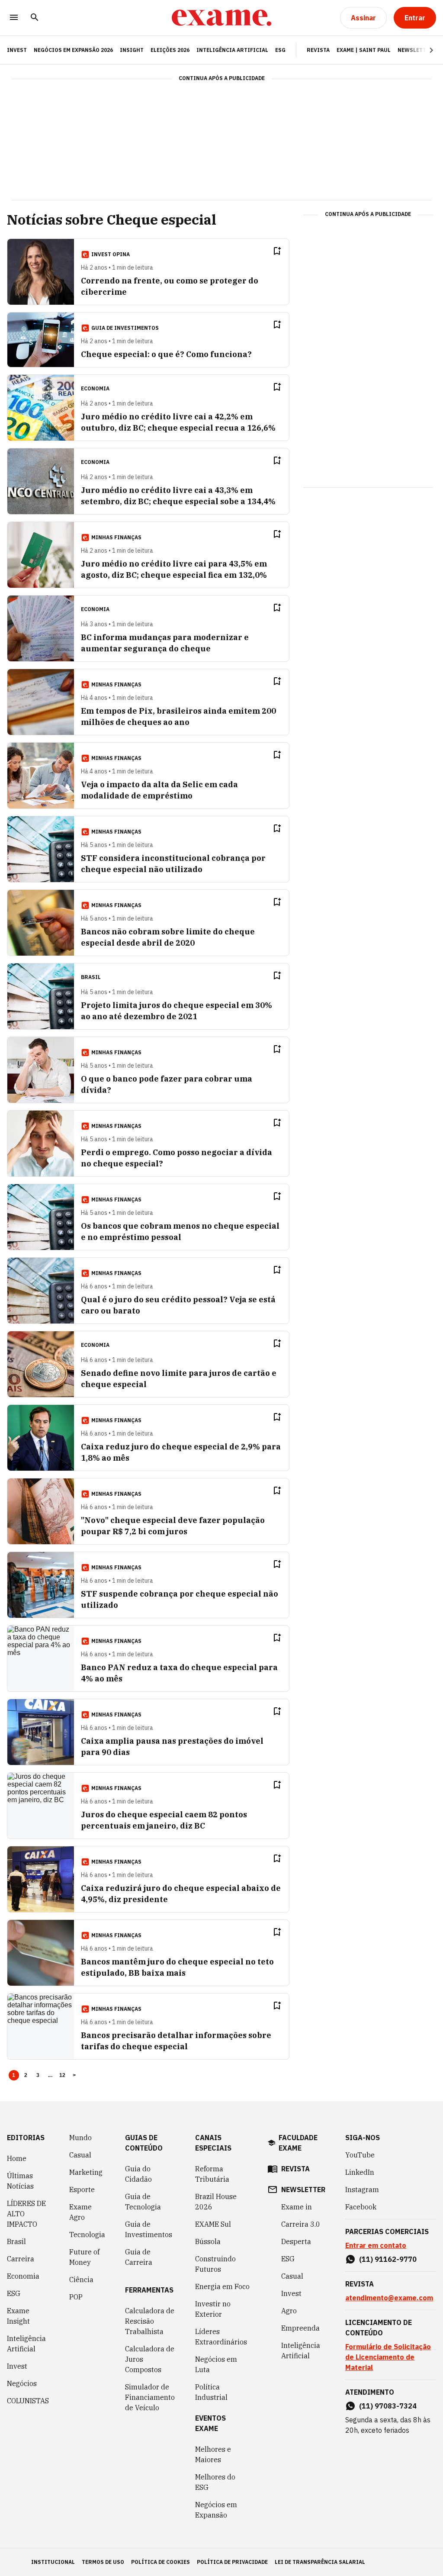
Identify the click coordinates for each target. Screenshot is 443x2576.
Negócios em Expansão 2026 (73, 50)
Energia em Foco (222, 2286)
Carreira (21, 2259)
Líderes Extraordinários (221, 2337)
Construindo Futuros (215, 2264)
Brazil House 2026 (216, 2202)
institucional (53, 2562)
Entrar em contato (376, 2245)
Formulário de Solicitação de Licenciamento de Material (388, 2357)
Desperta (296, 2241)
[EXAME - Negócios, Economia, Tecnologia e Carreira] (221, 18)
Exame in (297, 2207)
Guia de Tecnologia (143, 2202)
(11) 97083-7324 (388, 2406)
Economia (23, 2276)
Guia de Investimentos (149, 2229)
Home (17, 2158)
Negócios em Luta (216, 2364)
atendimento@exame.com (389, 2298)
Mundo (80, 2138)
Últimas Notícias (20, 2181)
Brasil (16, 2241)
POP (76, 2297)
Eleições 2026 (170, 50)
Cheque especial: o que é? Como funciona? (166, 354)
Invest (17, 2366)
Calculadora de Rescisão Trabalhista (150, 2321)
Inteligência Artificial (232, 50)
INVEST (17, 50)
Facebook (361, 2207)
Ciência (81, 2280)
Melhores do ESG (215, 2482)
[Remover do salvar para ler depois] (277, 251)
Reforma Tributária (212, 2174)
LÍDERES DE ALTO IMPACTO (26, 2214)
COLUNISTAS (28, 2401)
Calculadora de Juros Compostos (150, 2359)
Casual (80, 2155)
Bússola (208, 2241)
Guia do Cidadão (138, 2174)
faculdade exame (298, 2143)
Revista (318, 50)
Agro (289, 2311)
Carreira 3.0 (301, 2224)
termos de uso (103, 2562)
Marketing (86, 2172)
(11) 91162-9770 (388, 2259)
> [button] (74, 2075)
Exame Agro (80, 2212)
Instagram (362, 2190)
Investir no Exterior (213, 2309)
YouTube (360, 2155)
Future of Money (84, 2257)
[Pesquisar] (35, 18)
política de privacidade (232, 2562)
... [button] (50, 2075)
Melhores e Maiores (213, 2454)
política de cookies (161, 2562)
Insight (132, 50)
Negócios (22, 2383)
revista (295, 2169)
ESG (280, 50)
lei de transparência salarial (320, 2562)
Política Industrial (211, 2392)
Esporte (82, 2190)
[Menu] (14, 18)
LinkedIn (360, 2172)
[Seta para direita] (421, 50)
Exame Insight (18, 2316)
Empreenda (300, 2328)
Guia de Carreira (139, 2257)
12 (63, 2075)
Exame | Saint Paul (364, 50)
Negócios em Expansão (216, 2510)
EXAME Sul (213, 2224)
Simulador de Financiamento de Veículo (150, 2397)
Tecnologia (87, 2235)
